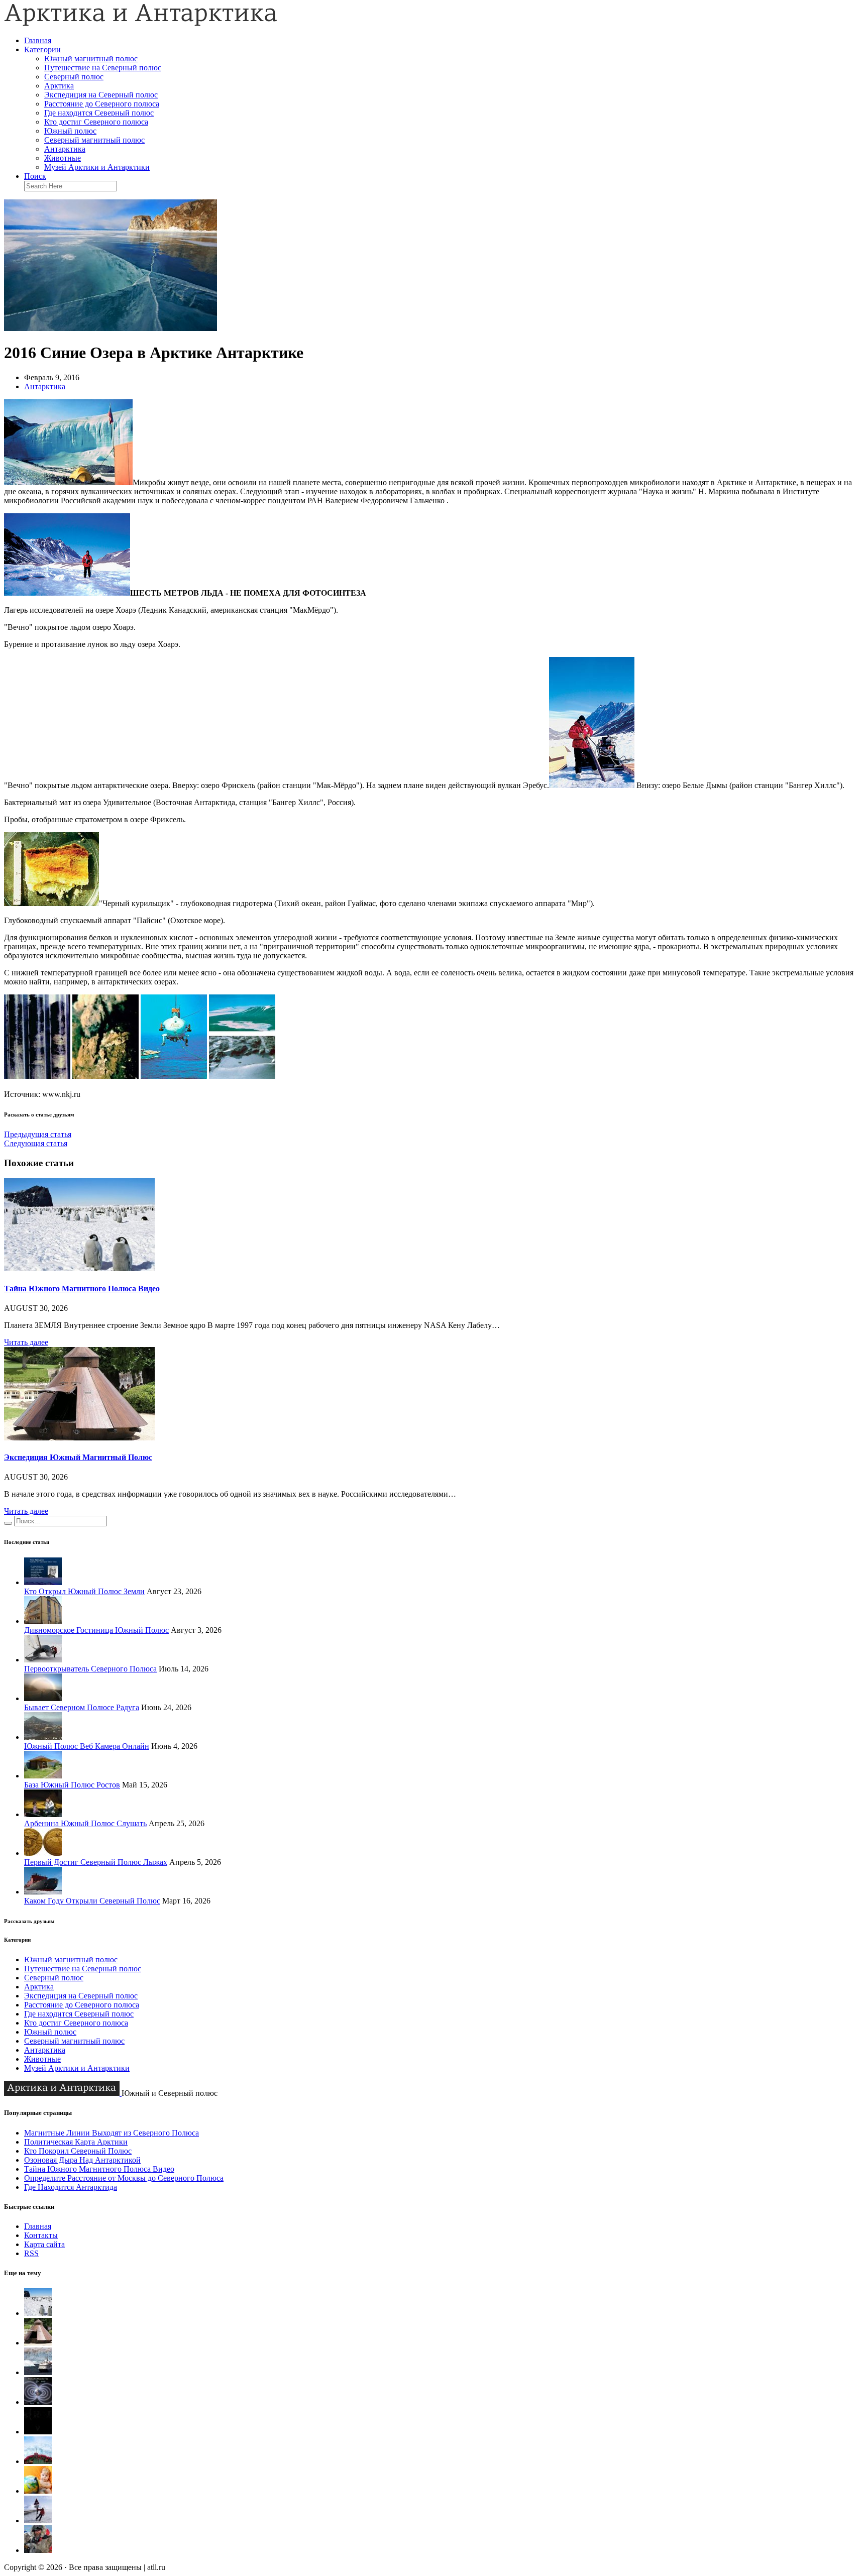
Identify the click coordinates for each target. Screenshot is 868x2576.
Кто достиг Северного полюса (96, 122)
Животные (63, 158)
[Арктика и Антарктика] (141, 23)
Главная (38, 40)
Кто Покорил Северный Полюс (78, 2151)
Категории (42, 49)
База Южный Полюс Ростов (72, 1785)
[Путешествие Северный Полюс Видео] (38, 2461)
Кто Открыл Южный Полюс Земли (84, 1591)
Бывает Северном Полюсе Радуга (82, 1707)
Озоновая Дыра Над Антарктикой (82, 2160)
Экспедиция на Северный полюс (101, 95)
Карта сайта (44, 2244)
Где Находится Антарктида (71, 2187)
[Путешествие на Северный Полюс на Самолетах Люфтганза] (38, 2521)
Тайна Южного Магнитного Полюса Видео (82, 1289)
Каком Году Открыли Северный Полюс (92, 1901)
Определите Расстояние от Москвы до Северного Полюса (124, 2178)
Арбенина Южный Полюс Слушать (85, 1823)
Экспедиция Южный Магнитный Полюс (78, 1457)
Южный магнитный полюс (91, 59)
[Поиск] (8, 1523)
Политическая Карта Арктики (76, 2142)
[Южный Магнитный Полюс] (38, 2372)
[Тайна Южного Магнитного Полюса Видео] (79, 1268)
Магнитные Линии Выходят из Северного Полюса (112, 2133)
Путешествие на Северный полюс (103, 68)
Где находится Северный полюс (99, 113)
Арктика (59, 86)
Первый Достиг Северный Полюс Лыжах (96, 1862)
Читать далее (26, 1342)
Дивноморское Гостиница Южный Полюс (96, 1630)
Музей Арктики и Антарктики (97, 167)
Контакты (41, 2235)
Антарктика (65, 149)
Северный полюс (74, 77)
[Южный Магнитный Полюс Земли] (38, 2402)
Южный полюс (70, 131)
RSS (31, 2253)
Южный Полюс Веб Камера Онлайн (87, 1746)
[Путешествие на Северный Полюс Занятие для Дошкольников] (38, 2491)
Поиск (35, 176)
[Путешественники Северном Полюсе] (38, 2550)
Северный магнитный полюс (94, 140)
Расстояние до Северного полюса (102, 104)
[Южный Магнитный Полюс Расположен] (38, 2432)
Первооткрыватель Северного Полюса (90, 1669)
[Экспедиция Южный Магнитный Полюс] (79, 1438)
